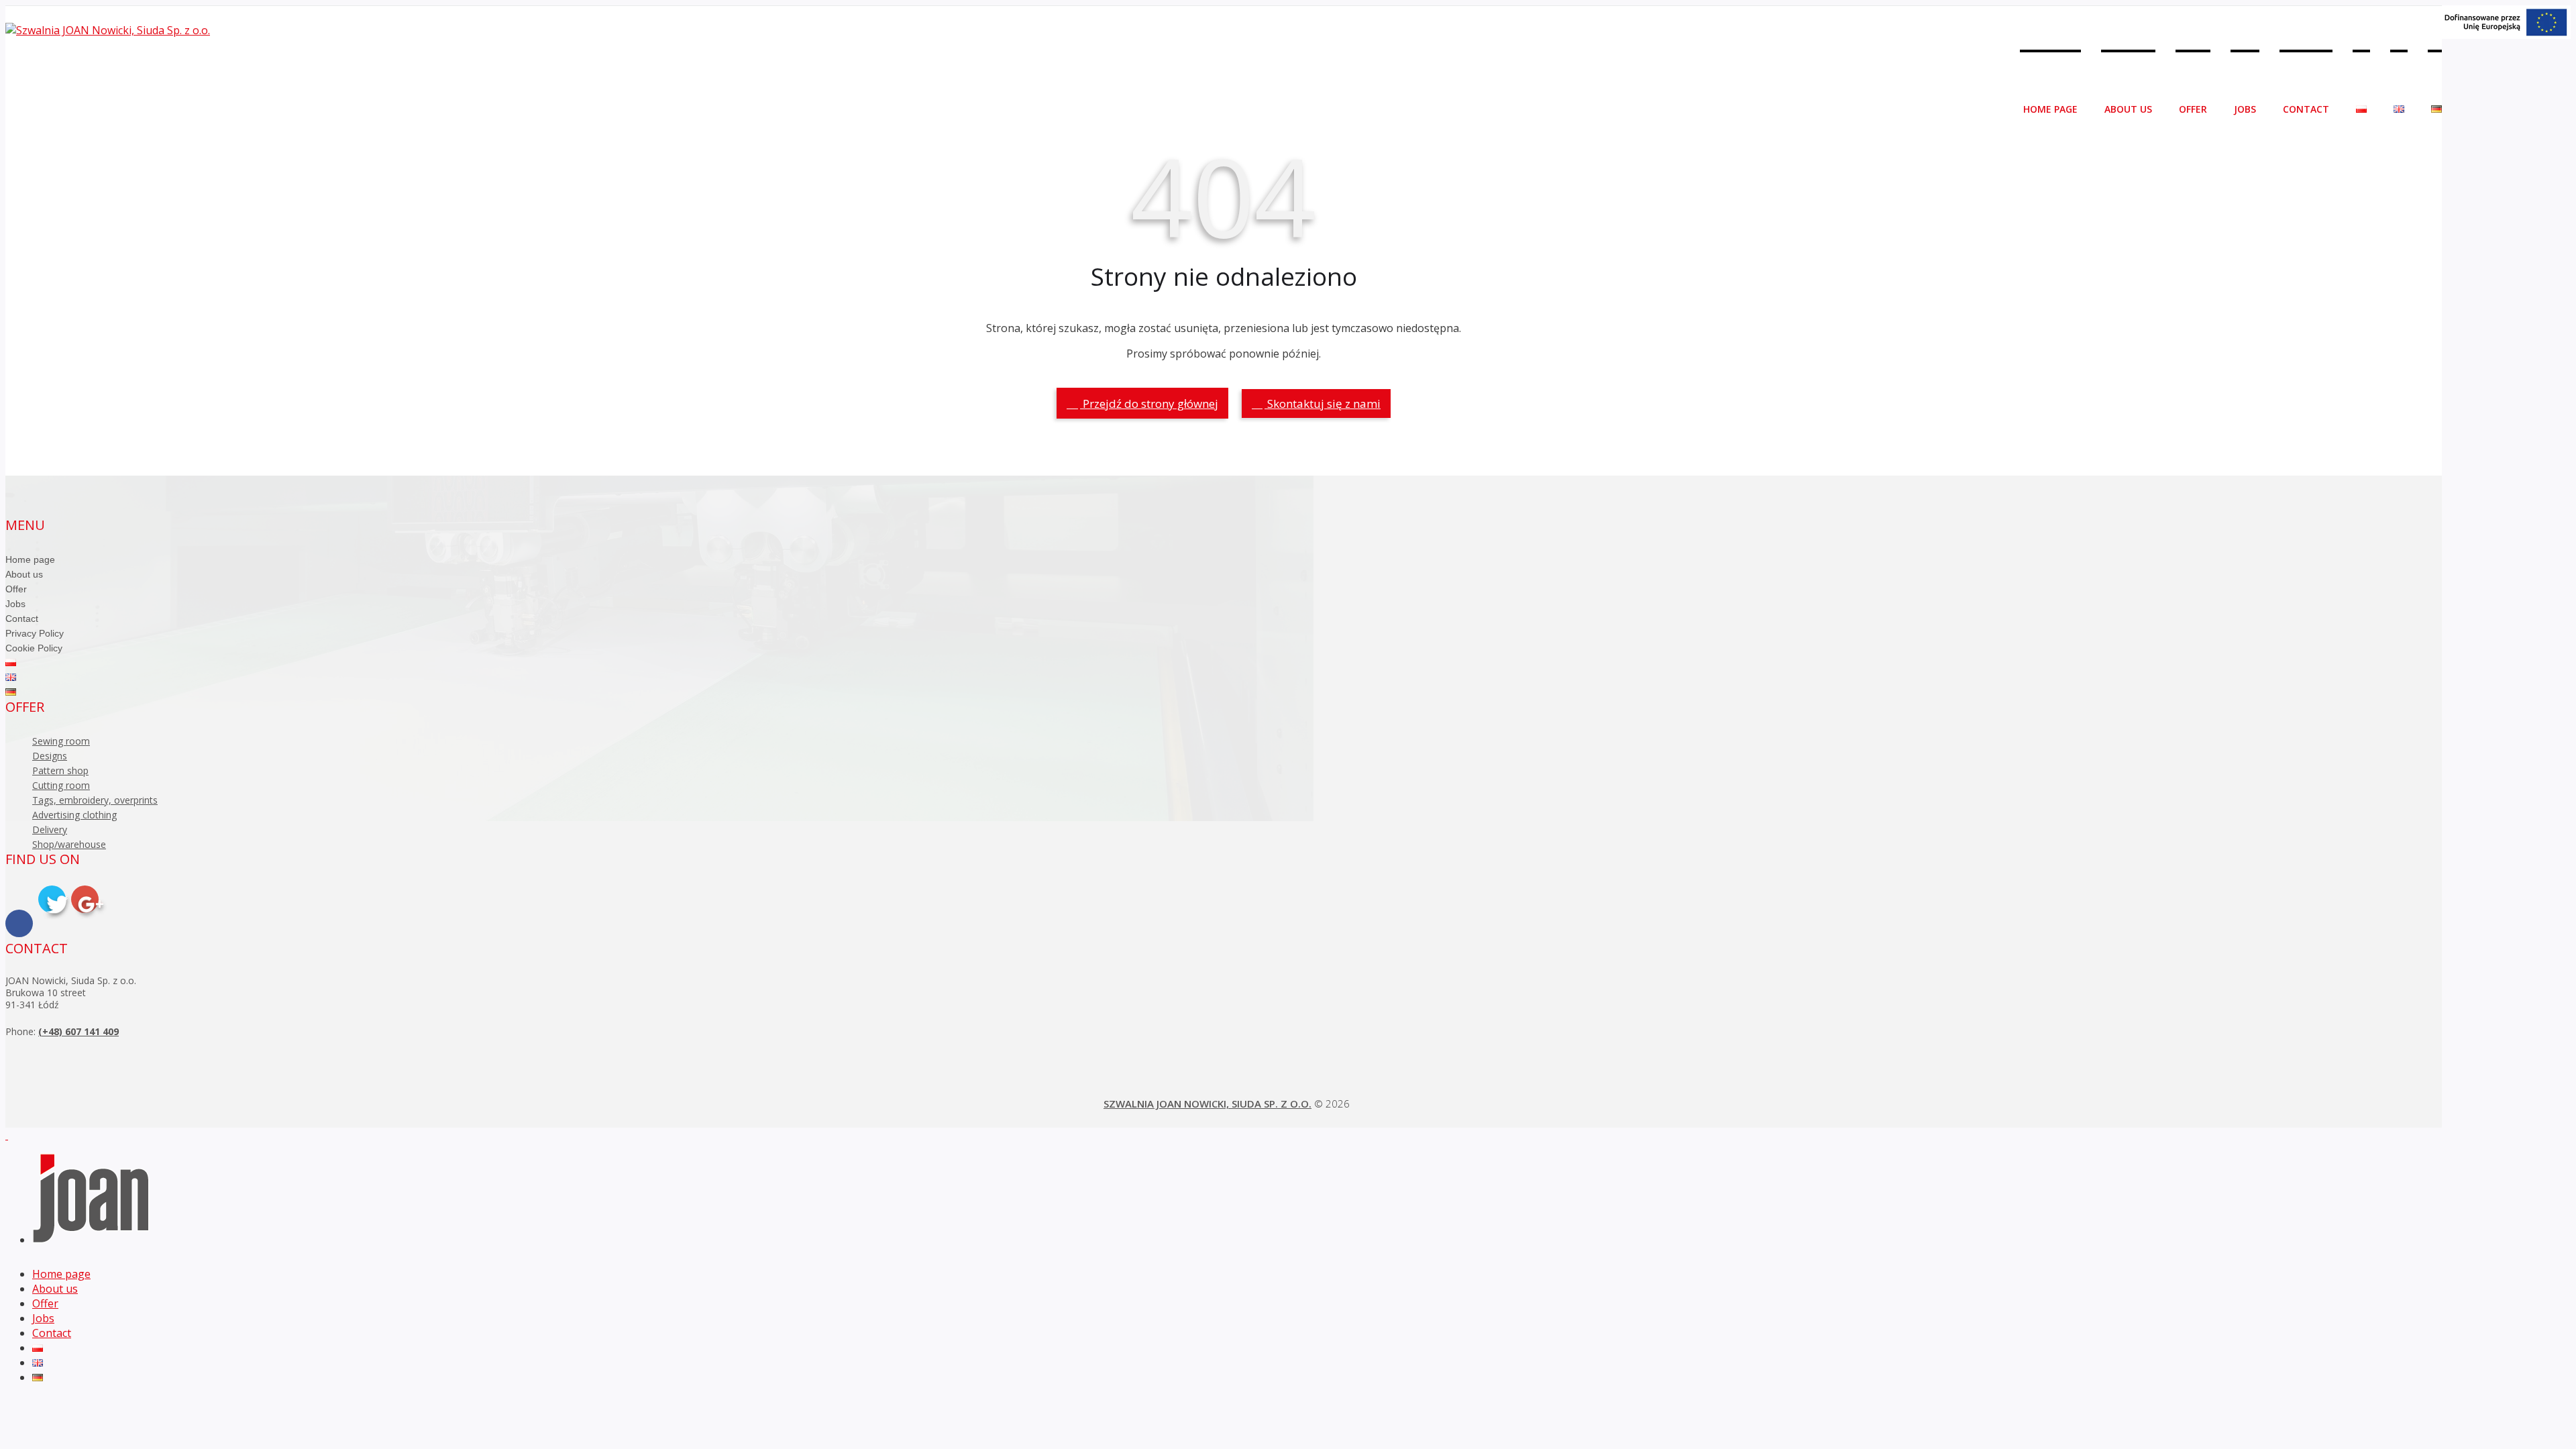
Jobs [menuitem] (43, 1318)
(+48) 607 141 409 (78, 1031)
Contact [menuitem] (52, 1333)
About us (2128, 109)
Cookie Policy (34, 648)
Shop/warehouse (69, 844)
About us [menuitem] (55, 1289)
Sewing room (61, 741)
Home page (2050, 109)
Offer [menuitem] (45, 1303)
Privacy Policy (35, 633)
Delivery (50, 829)
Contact (2306, 109)
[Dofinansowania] (2506, 35)
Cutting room (61, 785)
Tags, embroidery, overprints (95, 800)
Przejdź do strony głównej (1149, 404)
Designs (50, 756)
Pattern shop (60, 770)
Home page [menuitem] (61, 1274)
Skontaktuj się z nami (1323, 404)
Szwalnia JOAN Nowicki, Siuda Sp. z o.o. (1207, 1104)
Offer (2193, 109)
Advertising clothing (74, 815)
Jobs (2245, 109)
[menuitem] (38, 1348)
